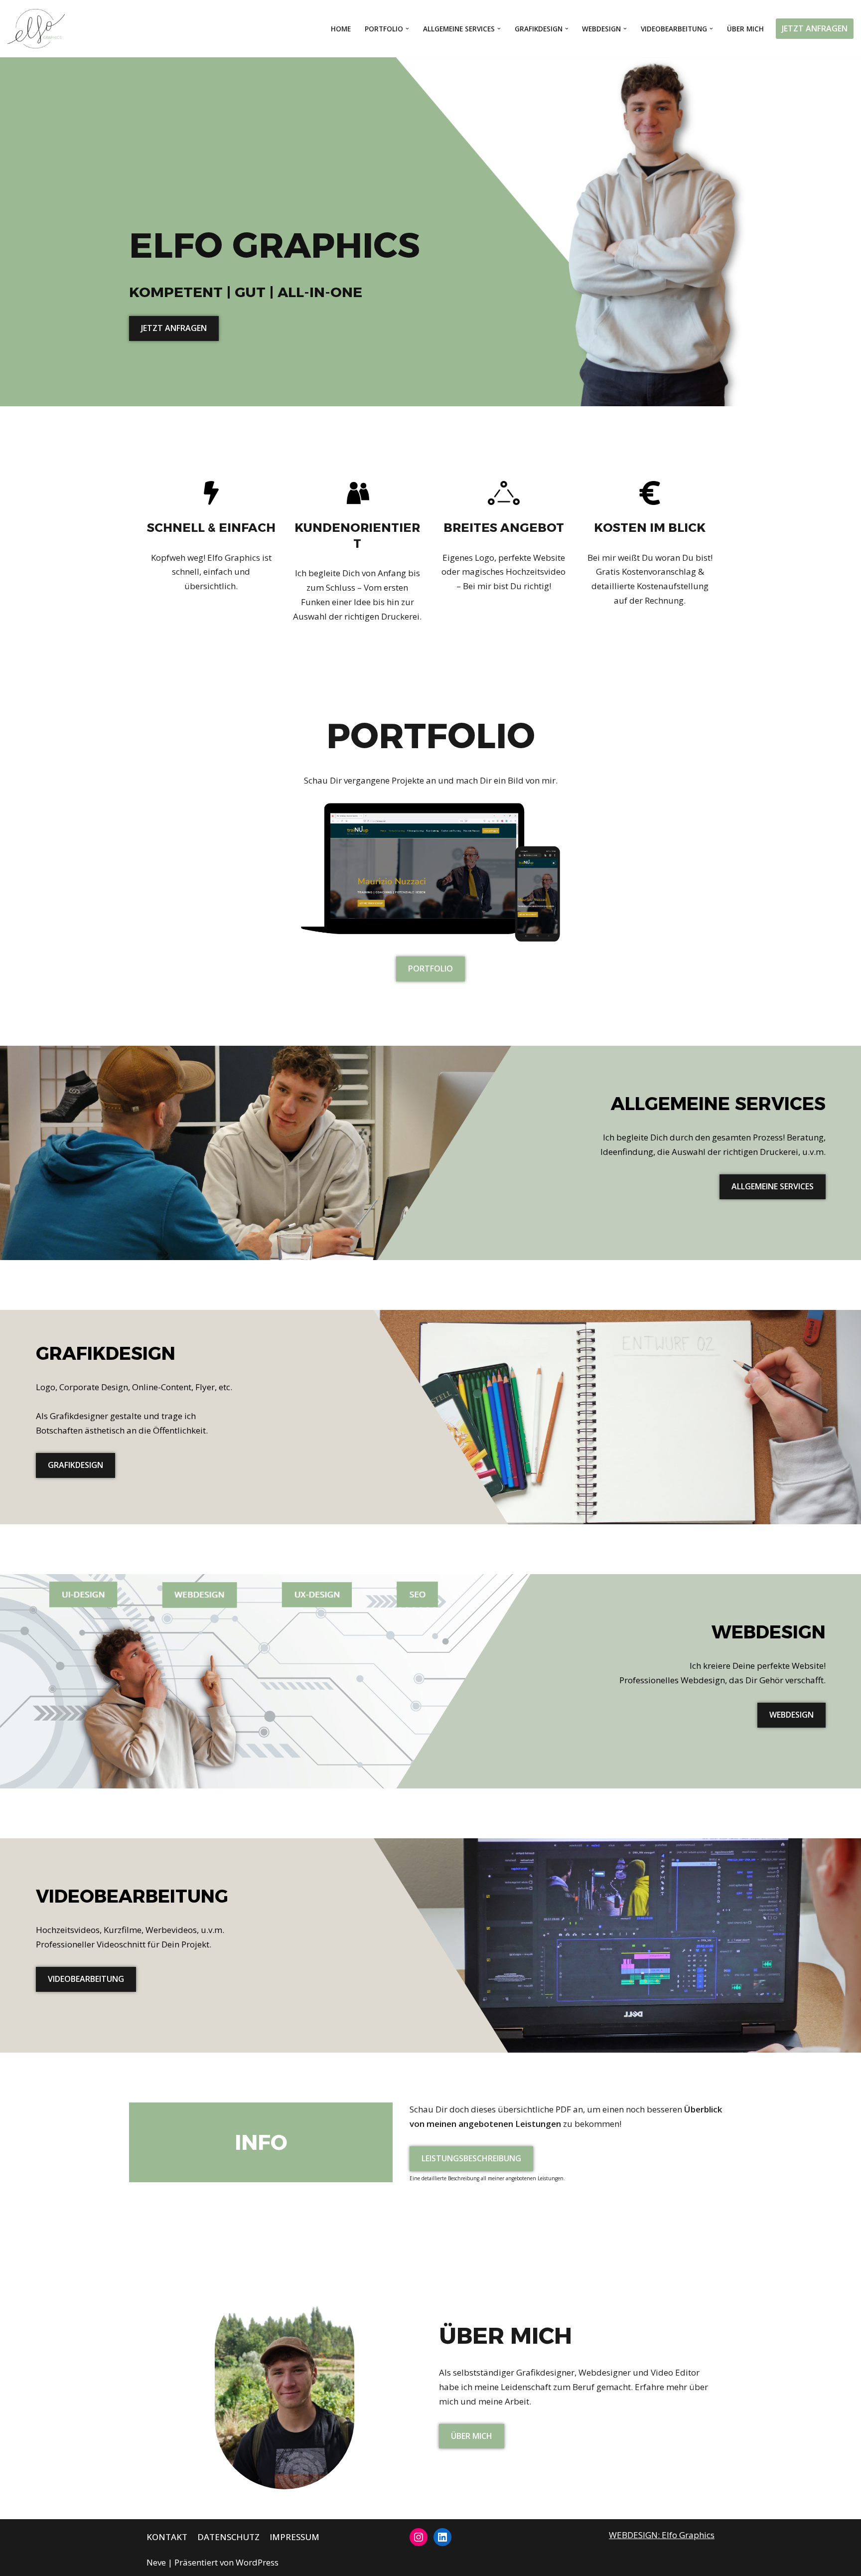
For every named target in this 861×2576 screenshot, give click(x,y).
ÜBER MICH (745, 29)
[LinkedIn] (442, 2537)
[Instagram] (419, 2537)
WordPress (257, 2562)
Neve (156, 2562)
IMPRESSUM (294, 2537)
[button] (407, 29)
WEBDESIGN (791, 1715)
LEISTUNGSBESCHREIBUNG (471, 2158)
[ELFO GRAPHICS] (39, 29)
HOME (341, 29)
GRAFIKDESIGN (75, 1465)
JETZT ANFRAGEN (815, 28)
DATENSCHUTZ (228, 2537)
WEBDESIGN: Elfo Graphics (662, 2535)
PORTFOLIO (430, 968)
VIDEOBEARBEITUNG (86, 1979)
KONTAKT (167, 2537)
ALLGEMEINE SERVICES (773, 1186)
